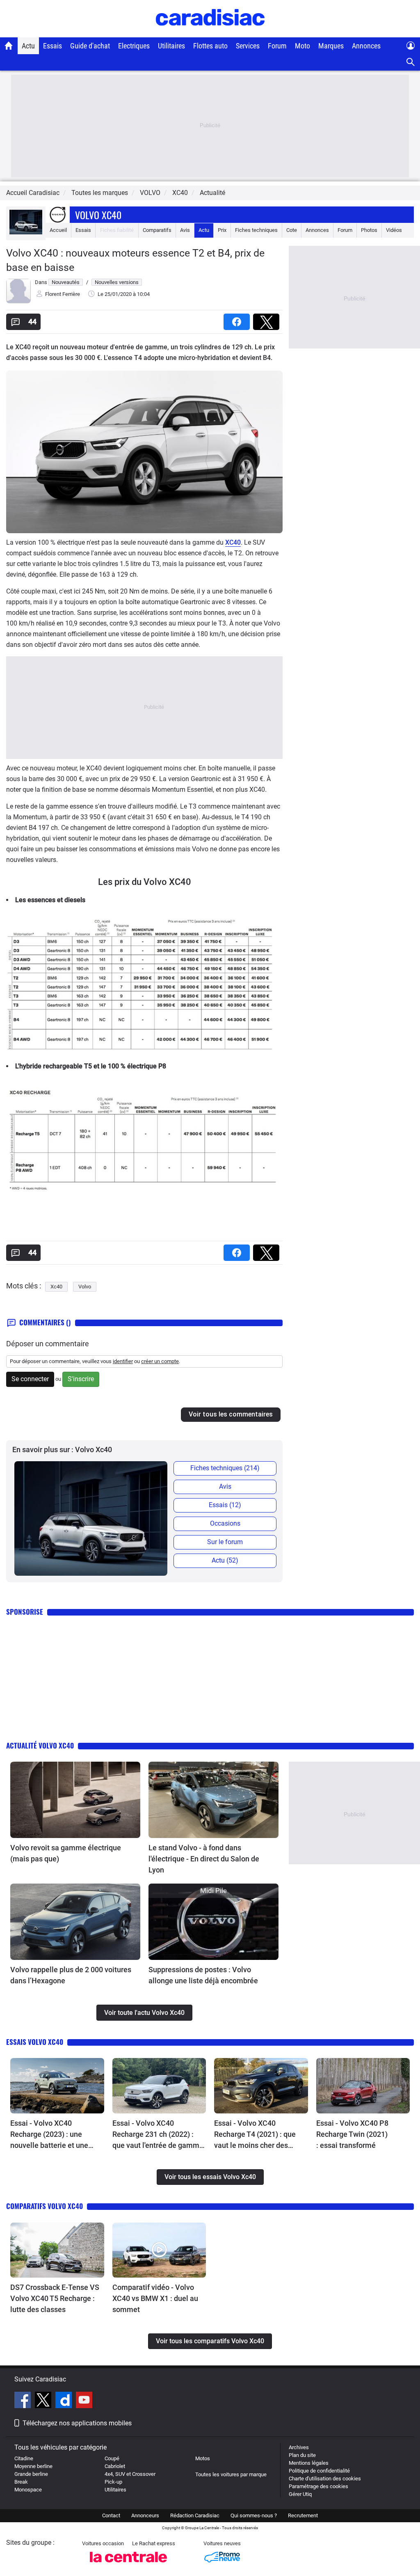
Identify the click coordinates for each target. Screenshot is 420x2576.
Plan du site (302, 2455)
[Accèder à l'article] (75, 1800)
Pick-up (113, 2482)
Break (21, 2482)
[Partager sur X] (268, 319)
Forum (277, 46)
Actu (28, 46)
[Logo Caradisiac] (210, 33)
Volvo (85, 1287)
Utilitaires (171, 46)
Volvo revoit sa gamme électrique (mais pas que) (66, 1853)
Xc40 (56, 1287)
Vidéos (394, 230)
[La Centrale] (128, 2565)
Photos (369, 230)
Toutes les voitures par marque (231, 2474)
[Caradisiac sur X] (44, 2401)
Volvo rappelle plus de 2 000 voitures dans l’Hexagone (71, 1975)
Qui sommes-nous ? (254, 2515)
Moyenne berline (33, 2466)
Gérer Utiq (300, 2494)
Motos (203, 2458)
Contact (111, 2515)
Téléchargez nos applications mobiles (77, 2423)
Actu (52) (225, 1560)
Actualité (212, 193)
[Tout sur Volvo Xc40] (26, 233)
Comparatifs (157, 230)
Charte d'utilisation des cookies (325, 2479)
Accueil (58, 230)
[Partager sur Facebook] (238, 319)
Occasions (225, 1523)
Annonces (366, 46)
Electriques (134, 46)
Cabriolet (115, 2466)
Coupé (112, 2458)
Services (248, 46)
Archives (299, 2447)
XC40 (233, 542)
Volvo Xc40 (98, 215)
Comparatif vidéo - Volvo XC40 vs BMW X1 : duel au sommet (155, 2298)
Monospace (28, 2490)
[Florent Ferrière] (18, 301)
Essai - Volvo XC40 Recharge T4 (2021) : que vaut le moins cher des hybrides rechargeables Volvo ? (255, 2135)
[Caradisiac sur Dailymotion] (65, 2401)
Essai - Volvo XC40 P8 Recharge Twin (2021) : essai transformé (352, 2134)
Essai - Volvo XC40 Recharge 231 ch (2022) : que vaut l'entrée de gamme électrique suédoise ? (158, 2135)
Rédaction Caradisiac (195, 2515)
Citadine (24, 2458)
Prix (222, 230)
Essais (52, 46)
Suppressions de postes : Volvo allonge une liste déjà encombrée (203, 1975)
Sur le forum (225, 1542)
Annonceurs (145, 2515)
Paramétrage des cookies (318, 2486)
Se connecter (30, 1379)
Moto (302, 46)
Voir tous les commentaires (231, 1414)
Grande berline (31, 2474)
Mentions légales (309, 2463)
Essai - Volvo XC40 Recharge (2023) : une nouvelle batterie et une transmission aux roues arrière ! (49, 2135)
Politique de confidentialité (319, 2471)
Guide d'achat (90, 46)
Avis (185, 230)
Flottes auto (210, 46)
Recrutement (303, 2515)
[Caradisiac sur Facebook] (24, 2401)
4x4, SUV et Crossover (130, 2474)
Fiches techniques (256, 230)
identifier (123, 1361)
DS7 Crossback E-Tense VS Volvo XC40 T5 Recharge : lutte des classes (55, 2298)
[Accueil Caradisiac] (9, 46)
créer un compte (160, 1361)
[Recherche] (411, 62)
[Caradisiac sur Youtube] (84, 2401)
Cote (292, 230)
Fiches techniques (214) (225, 1468)
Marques (331, 46)
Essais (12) (225, 1505)
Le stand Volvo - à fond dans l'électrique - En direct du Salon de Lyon (204, 1859)
